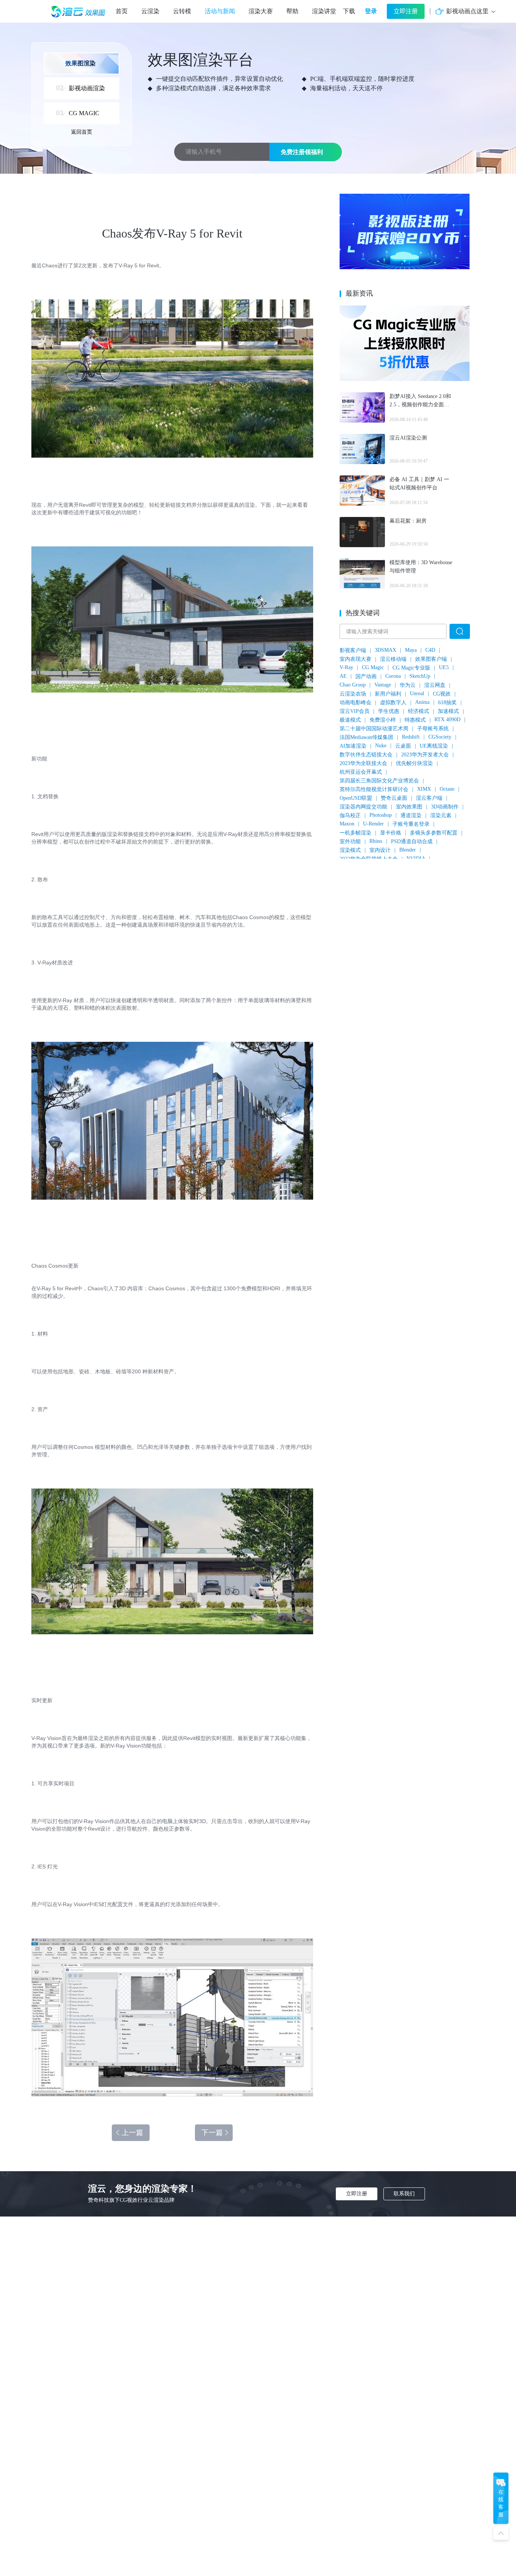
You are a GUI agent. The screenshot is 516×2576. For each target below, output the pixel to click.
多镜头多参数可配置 (434, 833)
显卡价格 (391, 833)
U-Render (373, 824)
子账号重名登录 (411, 824)
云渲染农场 (353, 694)
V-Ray (346, 667)
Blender (408, 850)
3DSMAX (385, 650)
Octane (447, 789)
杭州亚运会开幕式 (361, 772)
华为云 (408, 685)
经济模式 (419, 711)
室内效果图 (409, 807)
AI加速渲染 (353, 746)
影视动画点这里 (467, 11)
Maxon (347, 824)
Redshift (411, 737)
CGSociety (440, 737)
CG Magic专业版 (411, 668)
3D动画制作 (445, 807)
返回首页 (82, 132)
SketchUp (420, 676)
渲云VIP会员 (355, 711)
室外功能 (350, 841)
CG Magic (373, 667)
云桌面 (403, 746)
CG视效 (442, 694)
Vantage (383, 685)
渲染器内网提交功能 (363, 807)
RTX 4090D (447, 720)
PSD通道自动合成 (412, 841)
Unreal (417, 693)
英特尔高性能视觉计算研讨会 (374, 789)
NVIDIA (416, 858)
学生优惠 (389, 711)
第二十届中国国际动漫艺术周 (374, 729)
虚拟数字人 (393, 703)
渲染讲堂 (324, 11)
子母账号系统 (433, 729)
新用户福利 (388, 694)
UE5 (444, 667)
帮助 (292, 11)
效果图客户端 (431, 659)
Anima (422, 702)
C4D (430, 650)
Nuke (381, 746)
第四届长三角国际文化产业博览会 (379, 781)
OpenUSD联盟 (356, 798)
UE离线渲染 (434, 746)
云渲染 (150, 11)
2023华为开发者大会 (425, 755)
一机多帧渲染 (355, 833)
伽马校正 (350, 815)
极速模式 (350, 720)
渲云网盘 (435, 685)
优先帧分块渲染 (414, 763)
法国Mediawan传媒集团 (366, 737)
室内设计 (380, 850)
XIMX (424, 789)
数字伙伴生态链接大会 (366, 755)
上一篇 (132, 2133)
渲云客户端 (429, 798)
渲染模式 (350, 850)
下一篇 (212, 2133)
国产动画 (366, 676)
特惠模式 (415, 720)
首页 (122, 11)
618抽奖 (447, 703)
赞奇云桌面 (394, 798)
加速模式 (448, 711)
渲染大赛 (261, 11)
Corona (393, 676)
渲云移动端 (393, 659)
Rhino (376, 841)
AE (343, 676)
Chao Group (353, 685)
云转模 (182, 11)
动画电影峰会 (355, 703)
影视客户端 (353, 650)
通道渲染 (411, 815)
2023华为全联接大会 (363, 763)
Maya (411, 650)
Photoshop (381, 815)
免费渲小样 (383, 720)
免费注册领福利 (302, 152)
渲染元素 (441, 815)
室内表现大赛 (355, 659)
